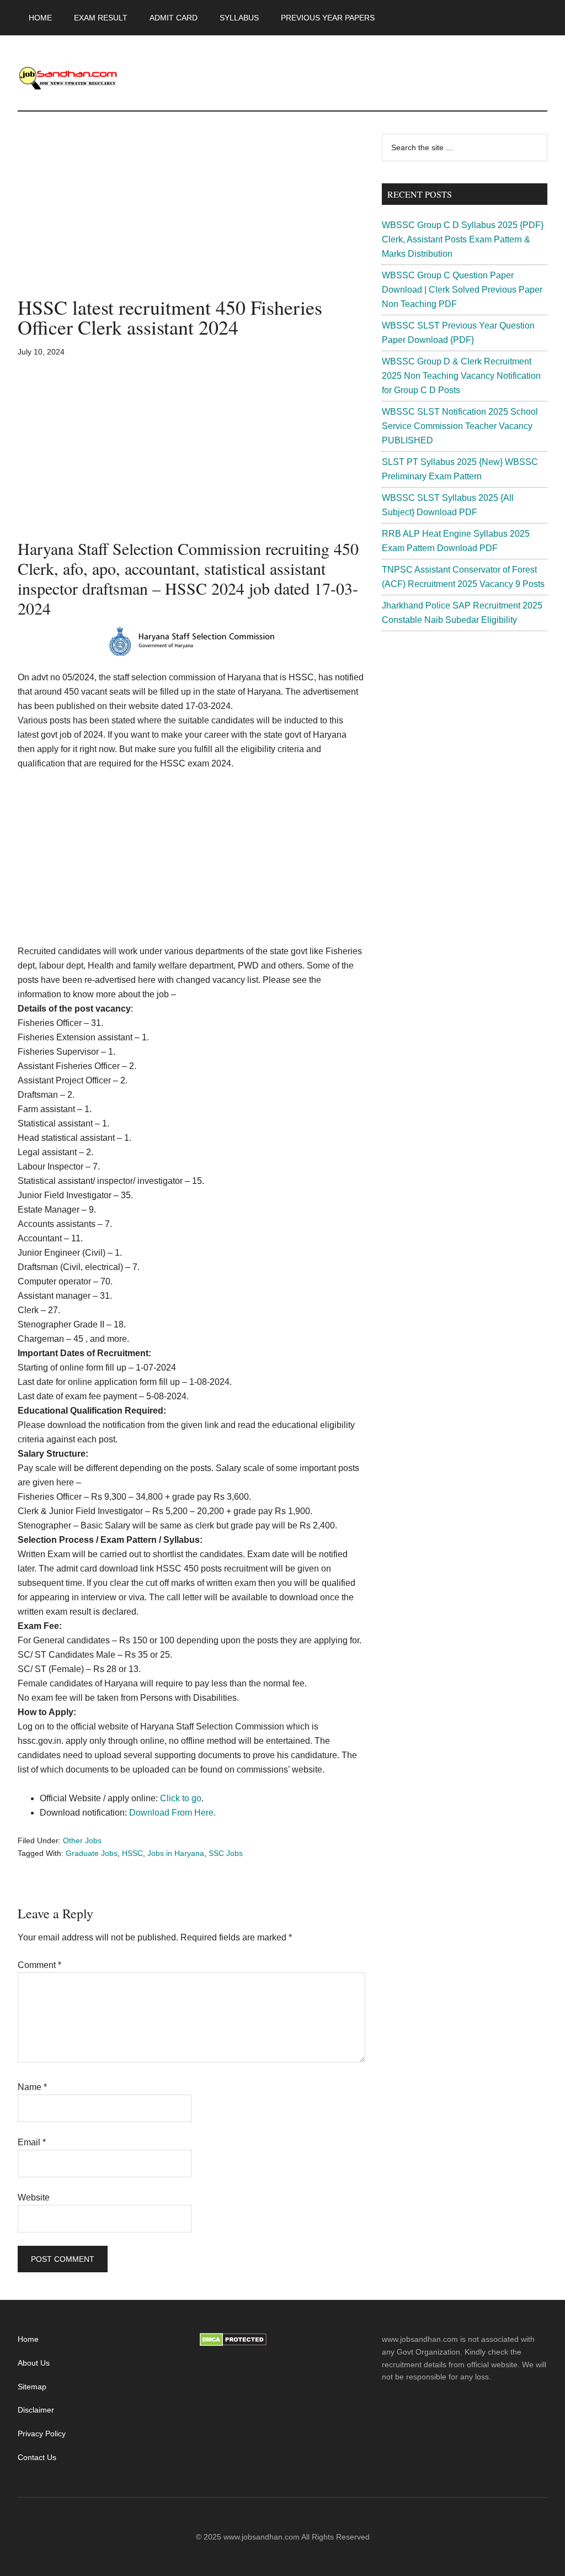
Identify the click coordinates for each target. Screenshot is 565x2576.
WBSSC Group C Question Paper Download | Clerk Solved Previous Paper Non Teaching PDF (462, 290)
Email (32, 2142)
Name (32, 2087)
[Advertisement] (191, 215)
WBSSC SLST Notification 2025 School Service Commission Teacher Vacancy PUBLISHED (460, 426)
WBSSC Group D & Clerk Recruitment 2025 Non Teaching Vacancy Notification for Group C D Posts (461, 376)
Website (34, 2197)
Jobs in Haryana (176, 1853)
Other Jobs (82, 1840)
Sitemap (32, 2387)
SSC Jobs (226, 1853)
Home (28, 2339)
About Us (34, 2363)
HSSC (132, 1853)
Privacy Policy (42, 2434)
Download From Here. (172, 1813)
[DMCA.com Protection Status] (233, 2344)
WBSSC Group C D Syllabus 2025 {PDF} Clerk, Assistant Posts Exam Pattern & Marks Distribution (463, 239)
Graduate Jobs (92, 1853)
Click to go (181, 1798)
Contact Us (37, 2457)
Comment (39, 1965)
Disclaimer (36, 2410)
